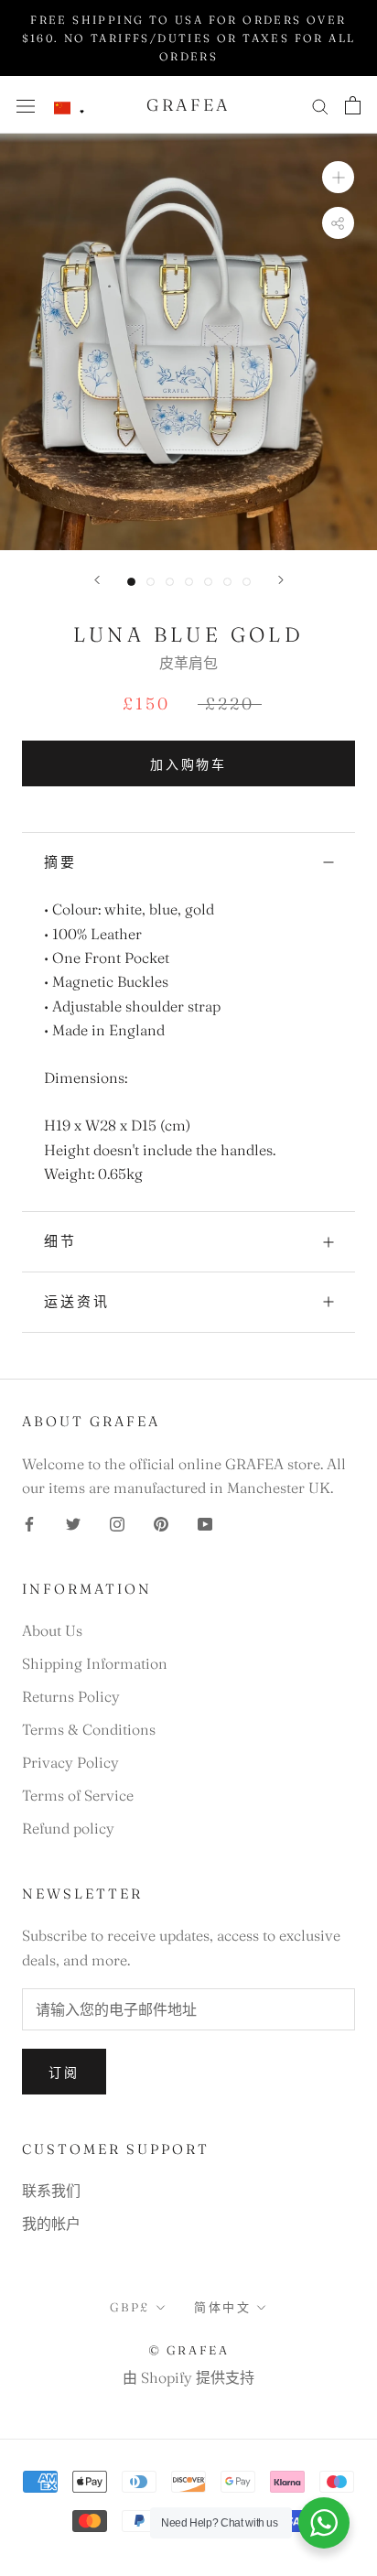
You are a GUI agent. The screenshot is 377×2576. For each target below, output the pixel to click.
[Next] (281, 580)
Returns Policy (71, 1696)
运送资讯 (77, 1301)
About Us (52, 1630)
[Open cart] (353, 105)
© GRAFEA (189, 2350)
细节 (60, 1241)
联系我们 (51, 2191)
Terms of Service (78, 1795)
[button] (70, 108)
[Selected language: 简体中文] (70, 108)
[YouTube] (205, 1521)
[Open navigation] (26, 105)
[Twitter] (73, 1521)
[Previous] (97, 580)
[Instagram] (117, 1521)
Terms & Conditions (89, 1729)
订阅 (64, 2073)
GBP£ (130, 2307)
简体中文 (222, 2307)
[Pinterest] (161, 1521)
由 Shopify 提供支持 (188, 2377)
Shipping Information (95, 1663)
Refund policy (68, 1828)
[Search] (320, 105)
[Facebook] (29, 1521)
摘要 (60, 862)
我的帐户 (51, 2224)
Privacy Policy (70, 1762)
